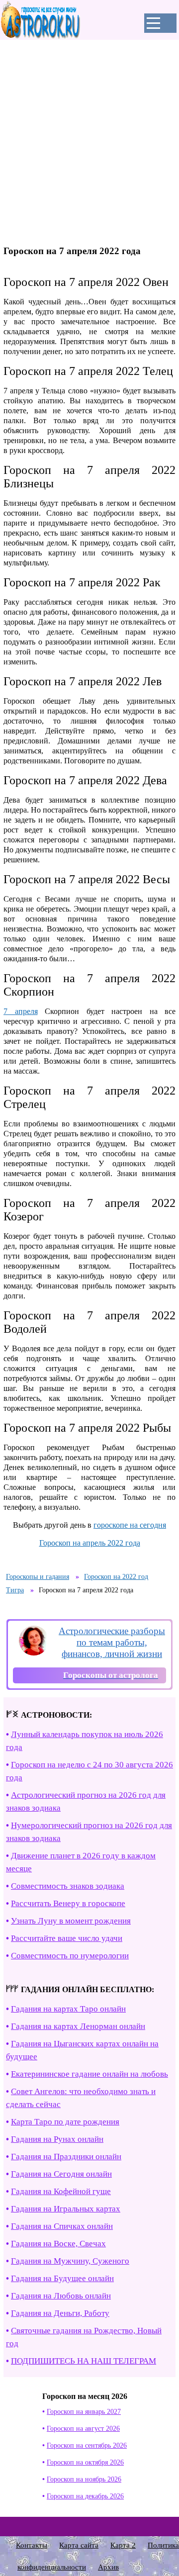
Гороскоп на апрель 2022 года (90, 1543)
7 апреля (21, 1011)
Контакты (32, 2545)
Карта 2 (123, 2545)
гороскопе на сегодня (130, 1525)
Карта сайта (79, 2545)
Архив (108, 2567)
